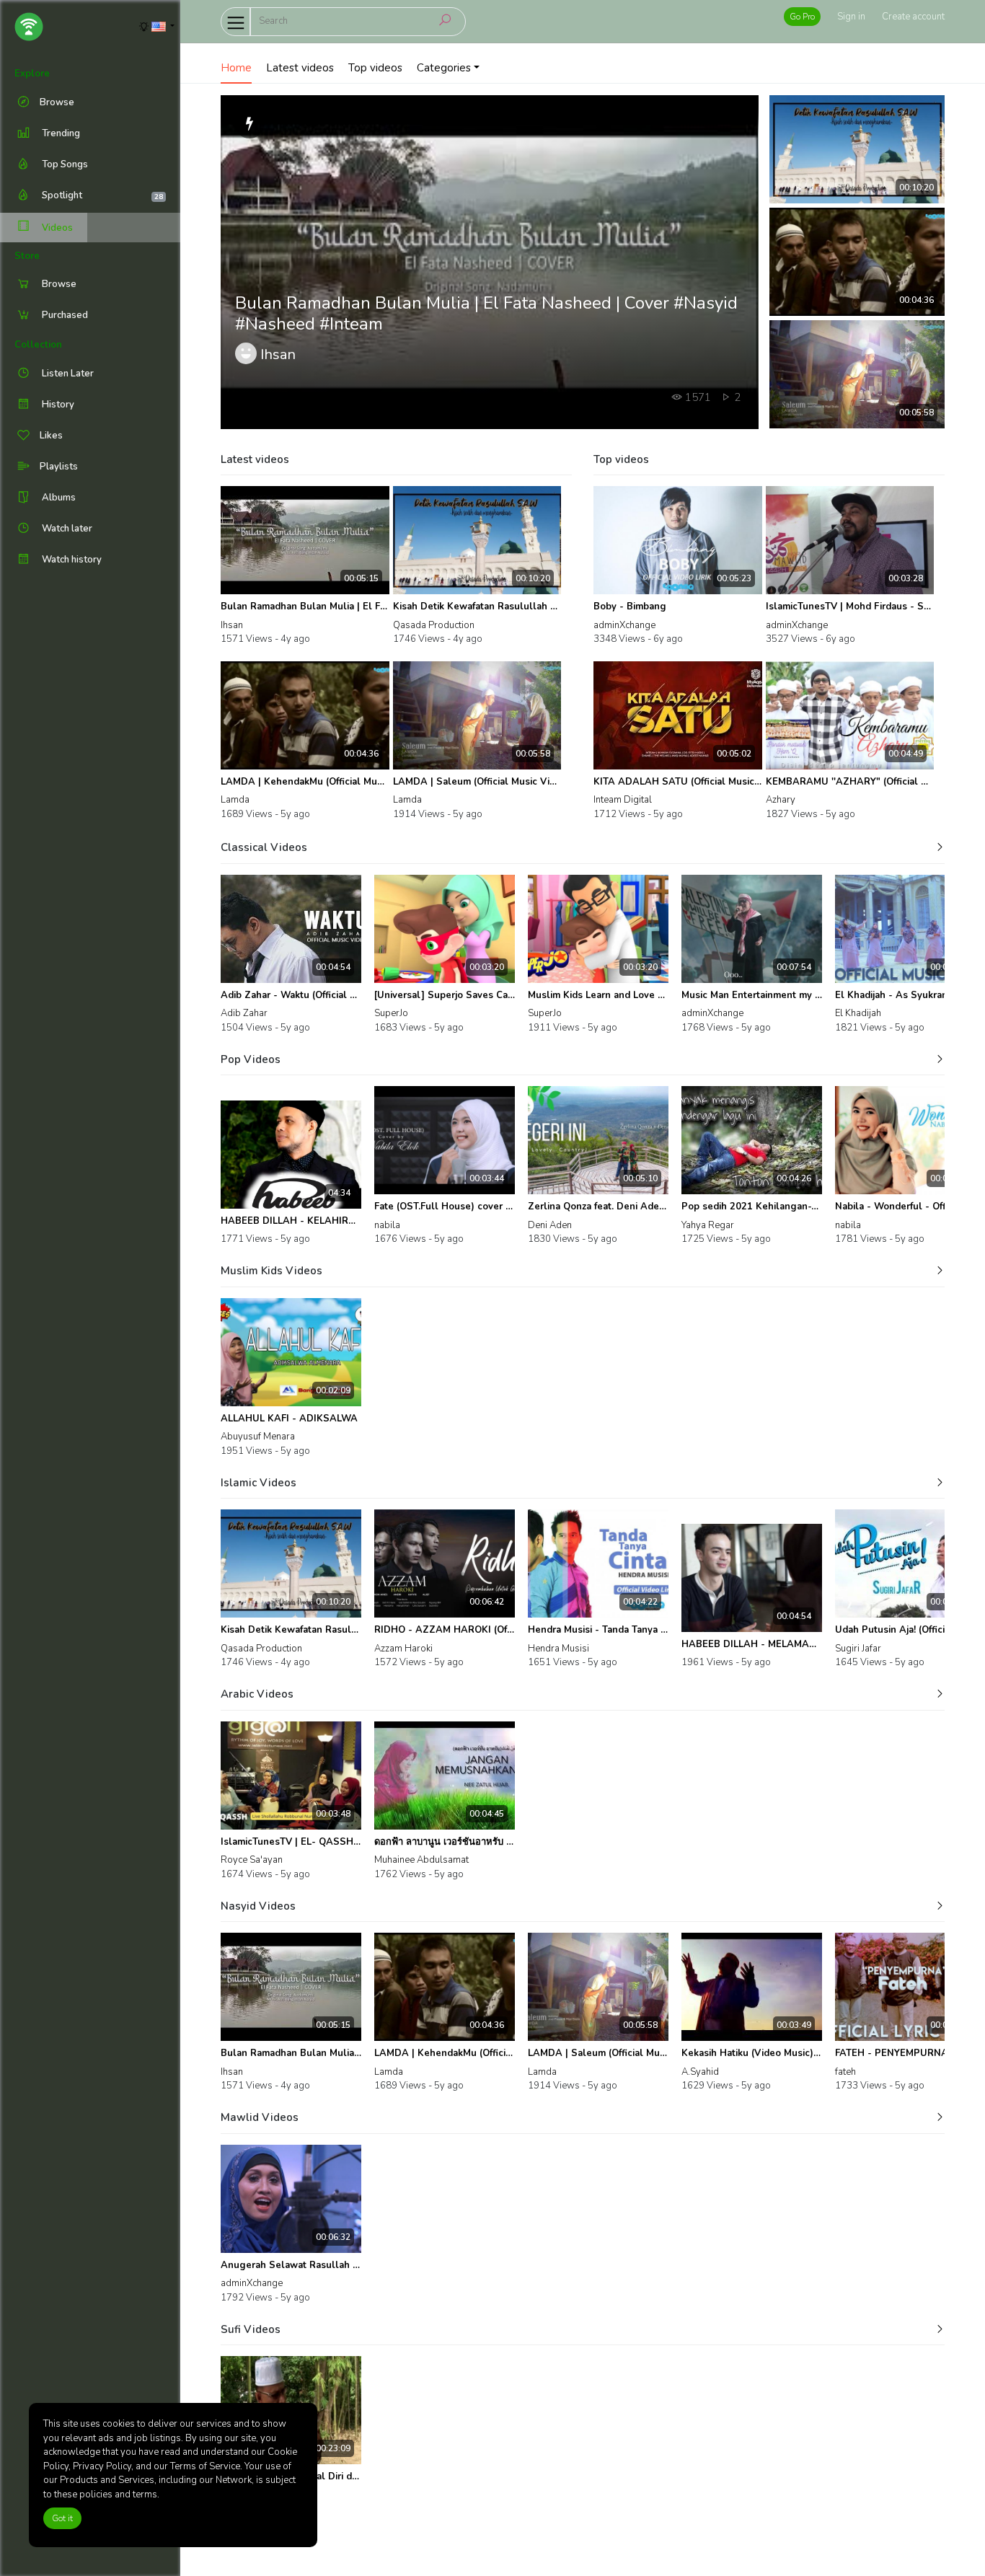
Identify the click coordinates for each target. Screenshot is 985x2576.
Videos (56, 228)
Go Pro (802, 17)
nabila (387, 1225)
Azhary (781, 800)
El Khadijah (858, 1013)
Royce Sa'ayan (252, 1860)
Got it (62, 2518)
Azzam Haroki (403, 1649)
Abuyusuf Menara (258, 1437)
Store (27, 256)
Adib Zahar (244, 1013)
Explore (32, 74)
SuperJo (391, 1013)
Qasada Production (434, 625)
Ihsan (232, 625)
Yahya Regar (708, 1225)
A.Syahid (700, 2072)
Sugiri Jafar (858, 1649)
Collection (38, 345)
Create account (913, 17)
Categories (444, 68)
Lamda (235, 800)
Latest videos (300, 68)
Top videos (375, 68)
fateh (845, 2072)
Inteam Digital (623, 800)
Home (236, 68)
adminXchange (624, 625)
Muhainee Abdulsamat (421, 1860)
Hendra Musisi (558, 1649)
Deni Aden (550, 1225)
